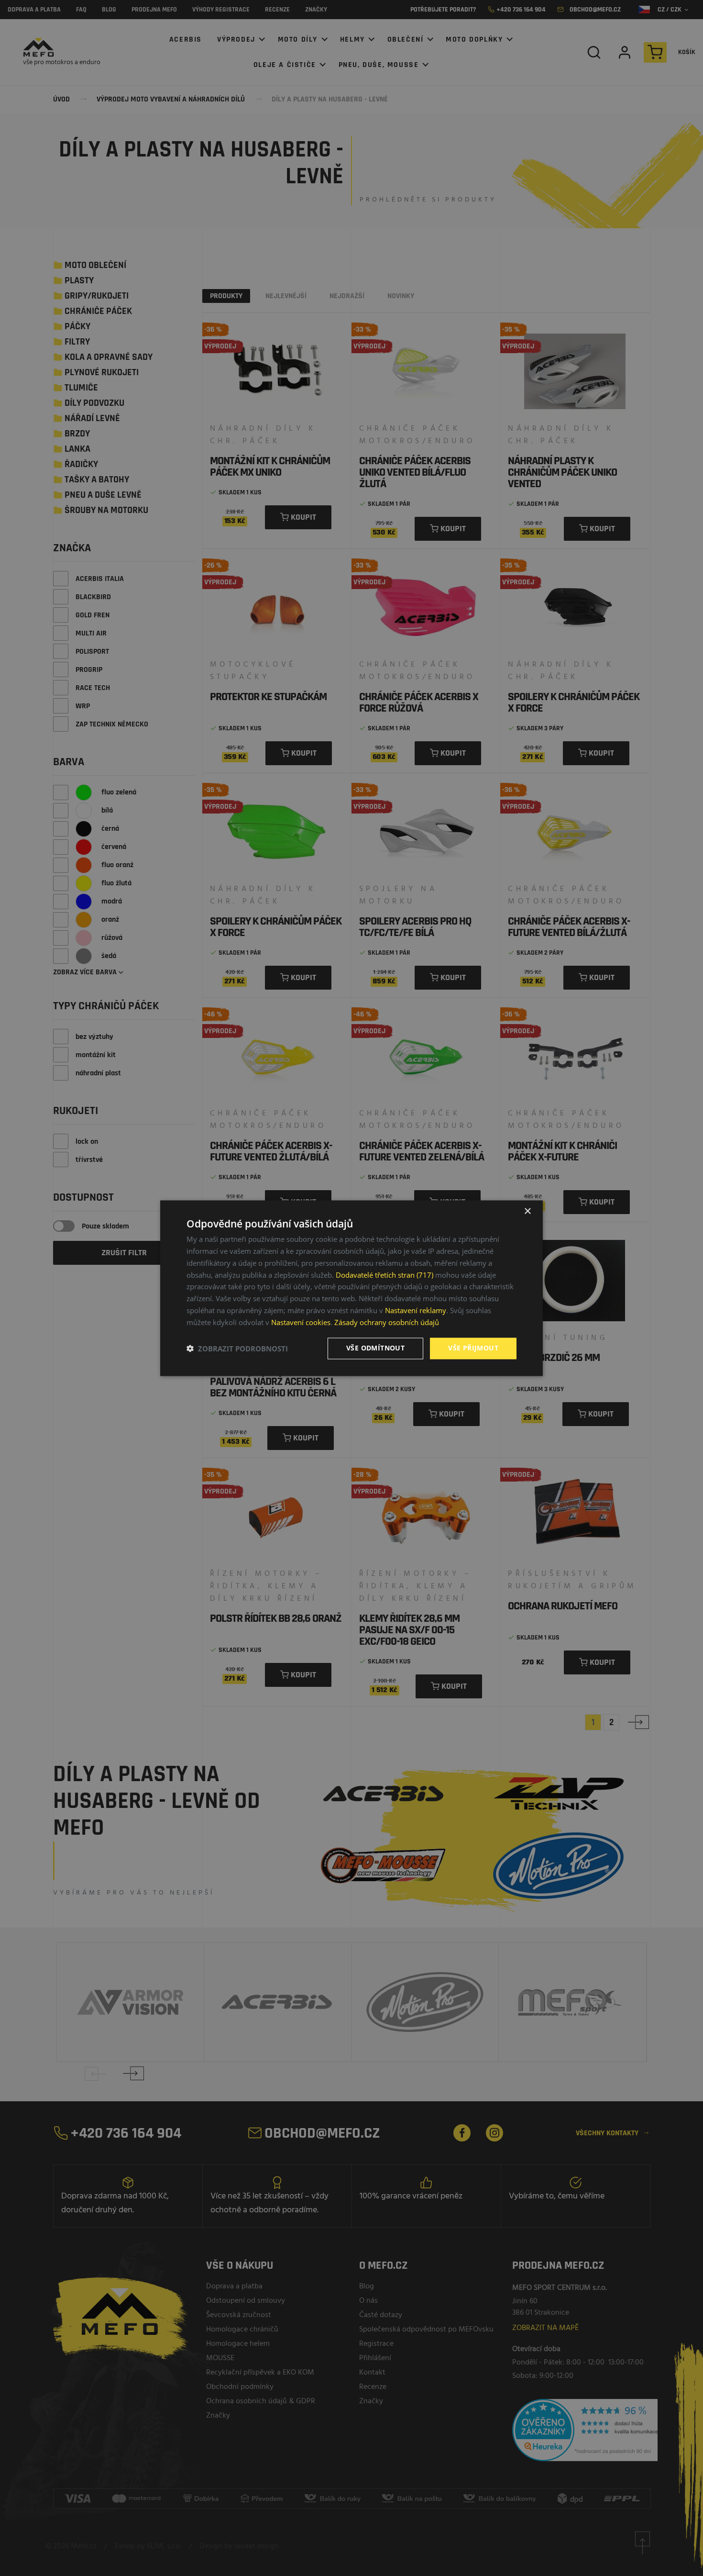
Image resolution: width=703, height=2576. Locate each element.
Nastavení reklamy (416, 1310)
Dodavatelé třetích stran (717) (384, 1275)
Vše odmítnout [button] (375, 1348)
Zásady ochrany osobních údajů (387, 1322)
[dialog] (351, 1288)
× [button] (527, 1211)
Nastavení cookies (301, 1322)
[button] (237, 1349)
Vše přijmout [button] (473, 1348)
